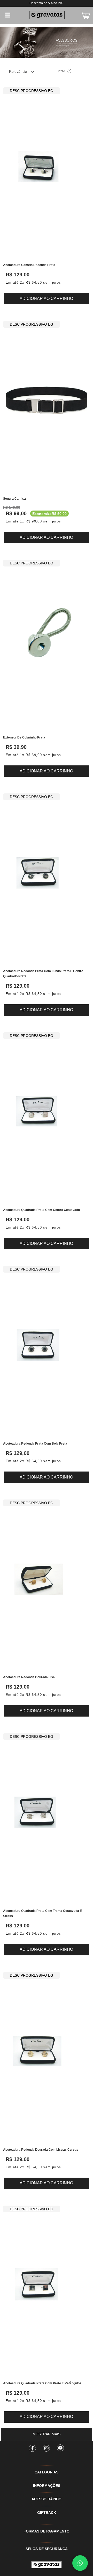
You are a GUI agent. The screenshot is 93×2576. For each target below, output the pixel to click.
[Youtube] (60, 2446)
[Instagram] (47, 2446)
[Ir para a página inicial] (47, 2565)
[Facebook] (33, 2446)
